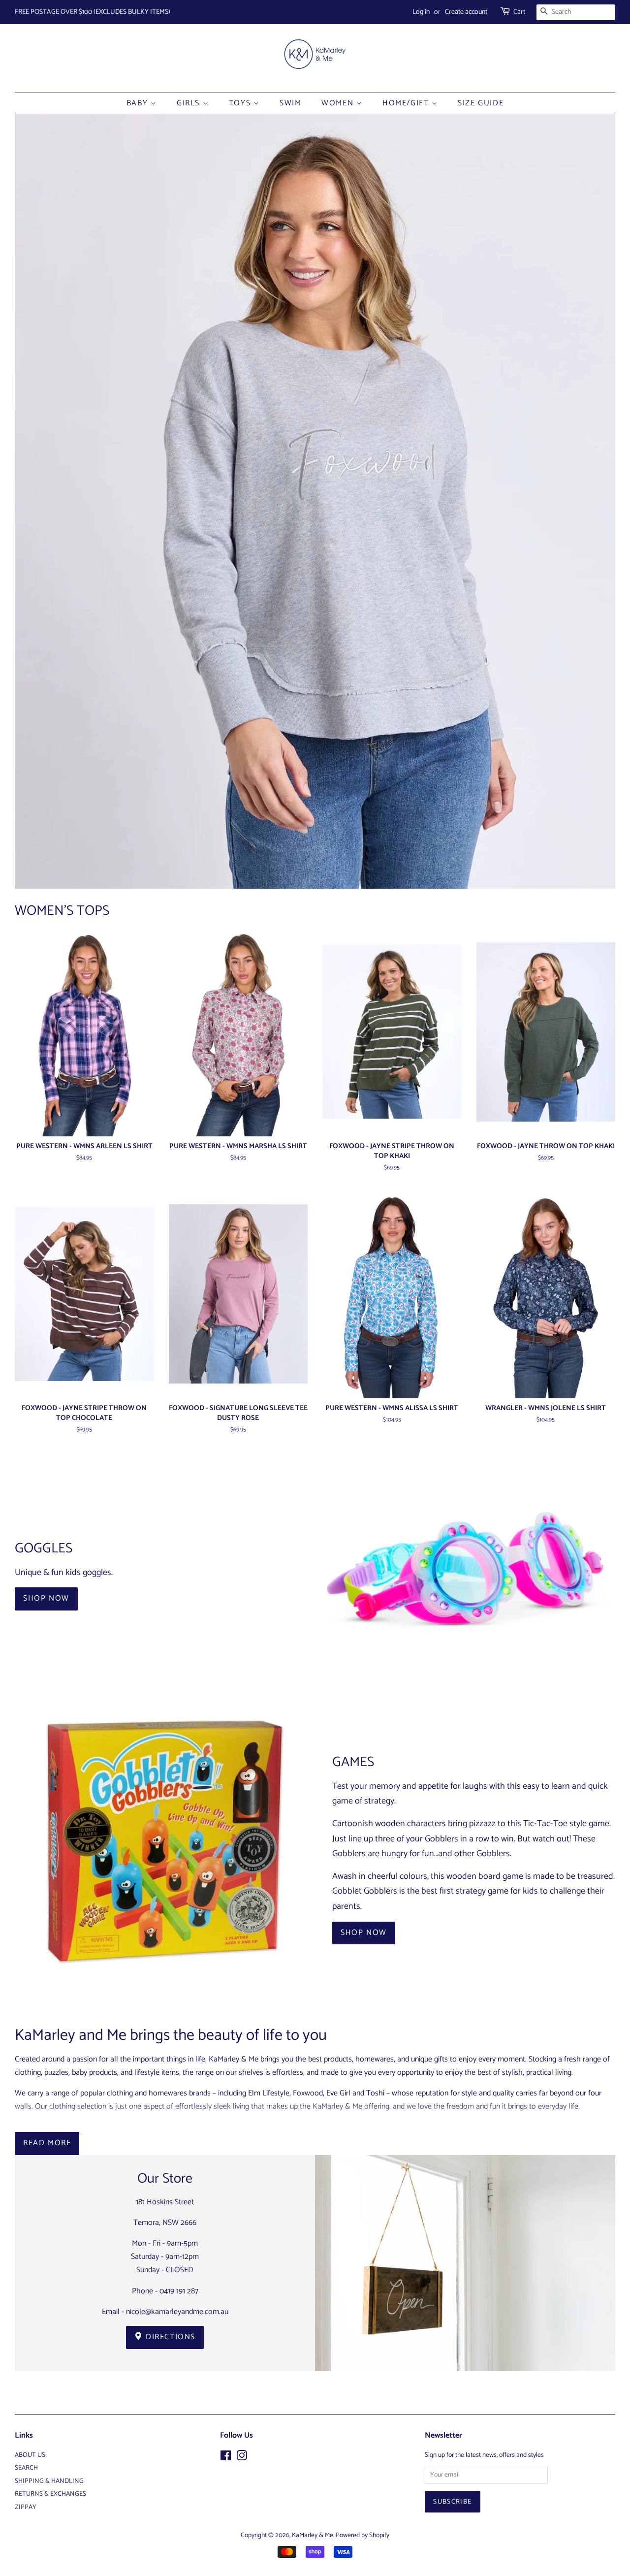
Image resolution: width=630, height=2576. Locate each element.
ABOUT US (30, 2455)
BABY (139, 103)
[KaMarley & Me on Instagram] (242, 2458)
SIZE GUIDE (481, 103)
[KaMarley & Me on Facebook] (226, 2458)
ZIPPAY (26, 2507)
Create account (466, 12)
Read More (47, 2143)
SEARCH (26, 2468)
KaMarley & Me (313, 2535)
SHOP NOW (46, 1598)
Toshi (375, 2093)
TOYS (241, 103)
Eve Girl (338, 2093)
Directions (170, 2337)
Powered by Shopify (362, 2535)
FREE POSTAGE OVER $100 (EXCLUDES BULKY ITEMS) (93, 12)
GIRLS (190, 103)
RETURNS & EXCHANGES (50, 2494)
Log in (421, 12)
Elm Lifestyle (269, 2093)
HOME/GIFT (407, 103)
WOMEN (339, 103)
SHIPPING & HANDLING (49, 2481)
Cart (519, 12)
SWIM (290, 103)
